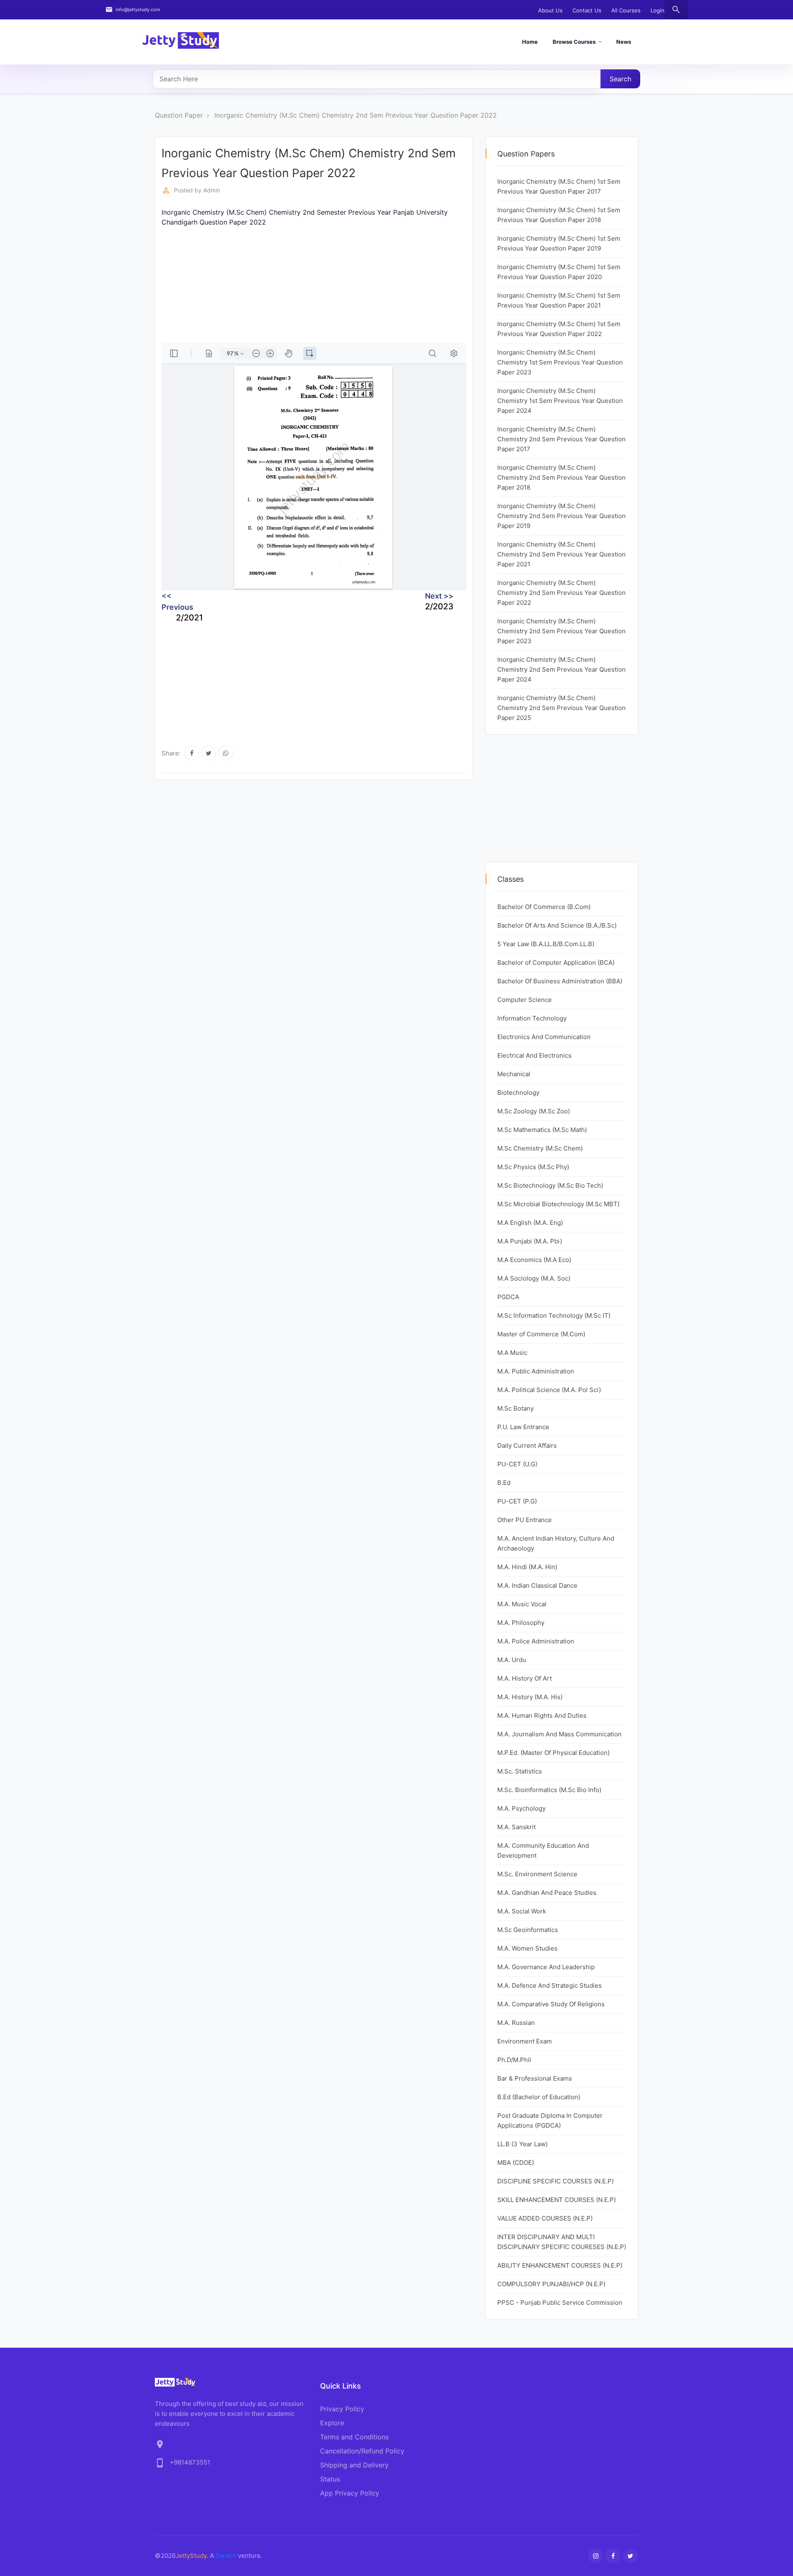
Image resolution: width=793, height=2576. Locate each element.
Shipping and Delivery (354, 2465)
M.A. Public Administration (536, 1371)
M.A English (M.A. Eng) (530, 1223)
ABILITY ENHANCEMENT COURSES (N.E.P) (560, 2265)
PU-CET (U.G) (517, 1464)
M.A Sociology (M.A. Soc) (534, 1278)
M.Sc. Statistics (520, 1771)
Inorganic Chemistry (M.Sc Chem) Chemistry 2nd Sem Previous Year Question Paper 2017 (562, 439)
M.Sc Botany (515, 1408)
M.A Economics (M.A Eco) (534, 1260)
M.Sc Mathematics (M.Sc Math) (542, 1130)
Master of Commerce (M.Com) (541, 1334)
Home (530, 42)
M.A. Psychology (521, 1808)
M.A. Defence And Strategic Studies (550, 1985)
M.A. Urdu (512, 1660)
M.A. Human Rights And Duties (542, 1715)
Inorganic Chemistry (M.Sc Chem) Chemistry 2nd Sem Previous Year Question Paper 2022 (356, 115)
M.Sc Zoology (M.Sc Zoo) (534, 1111)
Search (620, 79)
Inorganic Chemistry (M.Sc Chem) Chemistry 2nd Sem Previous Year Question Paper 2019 (562, 516)
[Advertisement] (314, 285)
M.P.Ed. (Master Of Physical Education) (553, 1753)
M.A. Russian (516, 2023)
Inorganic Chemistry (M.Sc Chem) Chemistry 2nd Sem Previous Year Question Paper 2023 (562, 631)
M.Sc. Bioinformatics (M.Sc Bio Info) (549, 1790)
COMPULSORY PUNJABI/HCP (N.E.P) (551, 2284)
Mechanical (514, 1074)
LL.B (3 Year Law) (522, 2144)
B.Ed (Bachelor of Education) (539, 2097)
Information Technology (532, 1018)
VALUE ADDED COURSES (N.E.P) (545, 2218)
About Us (550, 10)
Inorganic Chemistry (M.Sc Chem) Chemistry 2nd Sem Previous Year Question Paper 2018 (562, 477)
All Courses (626, 10)
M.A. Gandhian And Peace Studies (547, 1893)
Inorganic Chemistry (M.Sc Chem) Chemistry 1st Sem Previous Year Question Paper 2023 (560, 362)
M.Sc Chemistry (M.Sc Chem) (540, 1148)
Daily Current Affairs (527, 1445)
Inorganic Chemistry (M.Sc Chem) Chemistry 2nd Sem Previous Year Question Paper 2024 (562, 669)
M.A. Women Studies (527, 1948)
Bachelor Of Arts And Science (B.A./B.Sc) (557, 925)
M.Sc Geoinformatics (528, 1930)
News (624, 42)
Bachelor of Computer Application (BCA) (556, 962)
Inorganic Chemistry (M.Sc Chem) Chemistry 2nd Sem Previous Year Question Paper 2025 (562, 708)
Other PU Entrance (525, 1520)
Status (330, 2479)
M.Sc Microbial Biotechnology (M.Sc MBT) (558, 1204)
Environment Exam (525, 2041)
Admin (212, 190)
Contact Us (587, 10)
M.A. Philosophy (521, 1623)
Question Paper (179, 115)
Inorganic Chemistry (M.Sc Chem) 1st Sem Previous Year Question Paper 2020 (559, 272)
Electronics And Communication (544, 1037)
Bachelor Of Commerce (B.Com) (544, 907)
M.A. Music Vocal (522, 1604)
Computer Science (525, 1000)
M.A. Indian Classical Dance (537, 1585)
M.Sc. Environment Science (537, 1874)
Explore (332, 2423)
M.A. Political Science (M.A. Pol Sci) (549, 1390)
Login (658, 10)
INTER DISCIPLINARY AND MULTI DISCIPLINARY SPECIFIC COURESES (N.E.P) (562, 2242)
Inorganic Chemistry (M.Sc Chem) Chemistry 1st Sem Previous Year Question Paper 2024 (560, 401)
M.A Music (512, 1353)
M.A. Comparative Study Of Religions (551, 2004)
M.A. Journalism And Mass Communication (559, 1734)
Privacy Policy (342, 2409)
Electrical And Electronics (534, 1055)
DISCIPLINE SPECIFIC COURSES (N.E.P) (556, 2181)
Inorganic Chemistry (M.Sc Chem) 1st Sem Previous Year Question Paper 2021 (559, 300)
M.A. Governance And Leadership (546, 1967)
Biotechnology (518, 1093)
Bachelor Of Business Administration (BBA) (560, 981)
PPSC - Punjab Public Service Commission (560, 2303)
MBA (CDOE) (516, 2163)
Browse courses (574, 42)
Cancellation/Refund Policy (362, 2451)
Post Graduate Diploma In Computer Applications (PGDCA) (550, 2120)
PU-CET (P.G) (517, 1501)
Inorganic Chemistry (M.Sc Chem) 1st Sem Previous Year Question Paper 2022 (559, 329)
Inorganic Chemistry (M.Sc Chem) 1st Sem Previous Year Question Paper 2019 (559, 243)
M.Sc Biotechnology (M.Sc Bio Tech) (550, 1185)
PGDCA (508, 1297)
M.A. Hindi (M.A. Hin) (527, 1567)
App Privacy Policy (350, 2493)
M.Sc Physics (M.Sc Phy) (533, 1167)
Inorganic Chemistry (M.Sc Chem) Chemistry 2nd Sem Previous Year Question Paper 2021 (562, 554)
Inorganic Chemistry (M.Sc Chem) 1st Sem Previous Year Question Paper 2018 (559, 215)
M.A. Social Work (522, 1911)
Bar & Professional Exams (535, 2078)
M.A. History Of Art (525, 1678)
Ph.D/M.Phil (514, 2060)
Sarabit (226, 2556)
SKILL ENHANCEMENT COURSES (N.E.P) (557, 2200)
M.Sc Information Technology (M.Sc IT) (554, 1315)
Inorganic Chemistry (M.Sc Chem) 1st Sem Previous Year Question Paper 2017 (559, 186)
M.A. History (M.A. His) (530, 1697)
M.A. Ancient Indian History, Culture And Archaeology (556, 1543)
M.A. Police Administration (536, 1641)
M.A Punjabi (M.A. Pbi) (530, 1241)
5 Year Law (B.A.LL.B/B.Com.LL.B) (546, 944)
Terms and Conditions (354, 2437)
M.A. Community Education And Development (543, 1850)
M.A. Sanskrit (516, 1827)
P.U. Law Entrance (523, 1427)
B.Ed (504, 1483)
